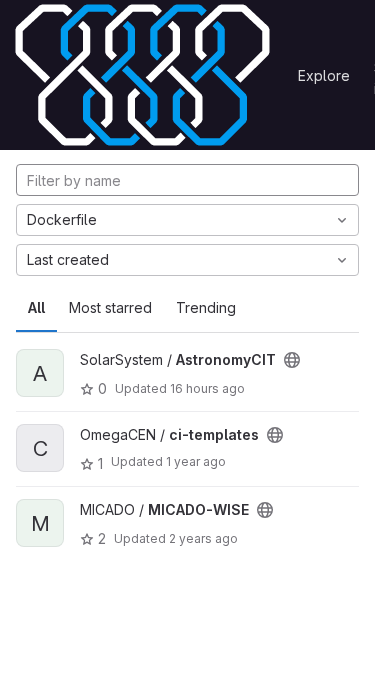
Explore (324, 75)
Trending (206, 307)
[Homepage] (142, 75)
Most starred (110, 307)
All (36, 307)
